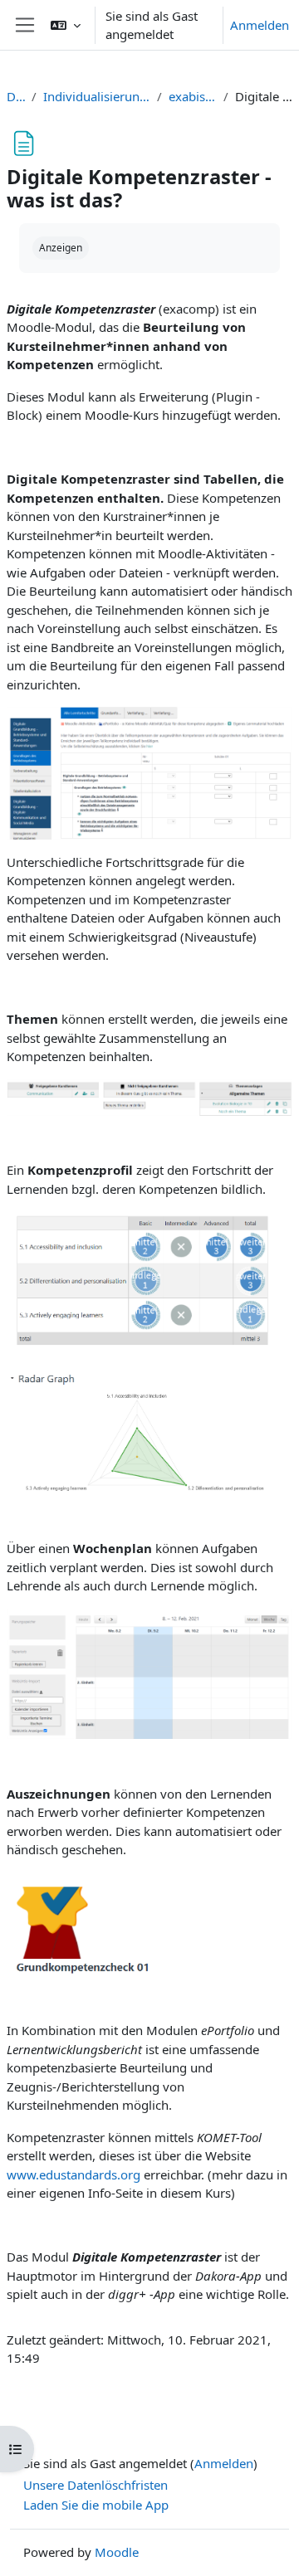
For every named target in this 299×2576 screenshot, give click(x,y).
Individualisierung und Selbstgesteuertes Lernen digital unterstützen (96, 96)
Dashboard (16, 96)
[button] (66, 25)
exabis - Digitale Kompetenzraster (193, 96)
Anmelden (260, 25)
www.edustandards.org (74, 2174)
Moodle (117, 2552)
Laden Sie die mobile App (96, 2505)
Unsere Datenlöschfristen (96, 2485)
